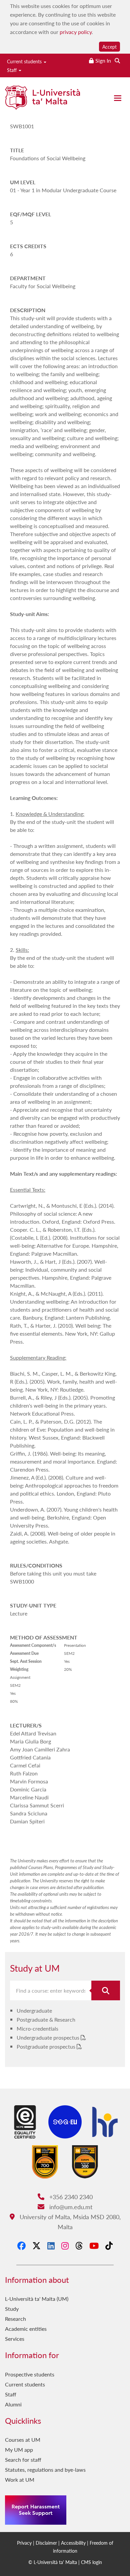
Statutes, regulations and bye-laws (45, 2470)
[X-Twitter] (36, 2246)
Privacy (24, 2543)
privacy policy (76, 32)
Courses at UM (23, 2440)
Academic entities (26, 2329)
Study (12, 2309)
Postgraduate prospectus (47, 2046)
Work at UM (20, 2480)
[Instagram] (65, 2246)
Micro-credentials (37, 2028)
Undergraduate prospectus (49, 2037)
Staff (12, 70)
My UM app (19, 2450)
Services (15, 2339)
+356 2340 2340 (70, 2197)
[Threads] (79, 2246)
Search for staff (23, 2460)
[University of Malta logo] (42, 100)
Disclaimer (46, 2543)
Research (15, 2319)
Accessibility (73, 2543)
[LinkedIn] (51, 2246)
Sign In (103, 60)
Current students (25, 61)
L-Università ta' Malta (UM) (37, 2299)
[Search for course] (106, 1990)
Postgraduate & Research (46, 2019)
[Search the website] (117, 60)
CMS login (91, 2562)
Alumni (13, 2404)
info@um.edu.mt (70, 2207)
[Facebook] (21, 2246)
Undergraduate (34, 2010)
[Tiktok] (109, 2246)
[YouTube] (94, 2246)
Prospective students (30, 2374)
